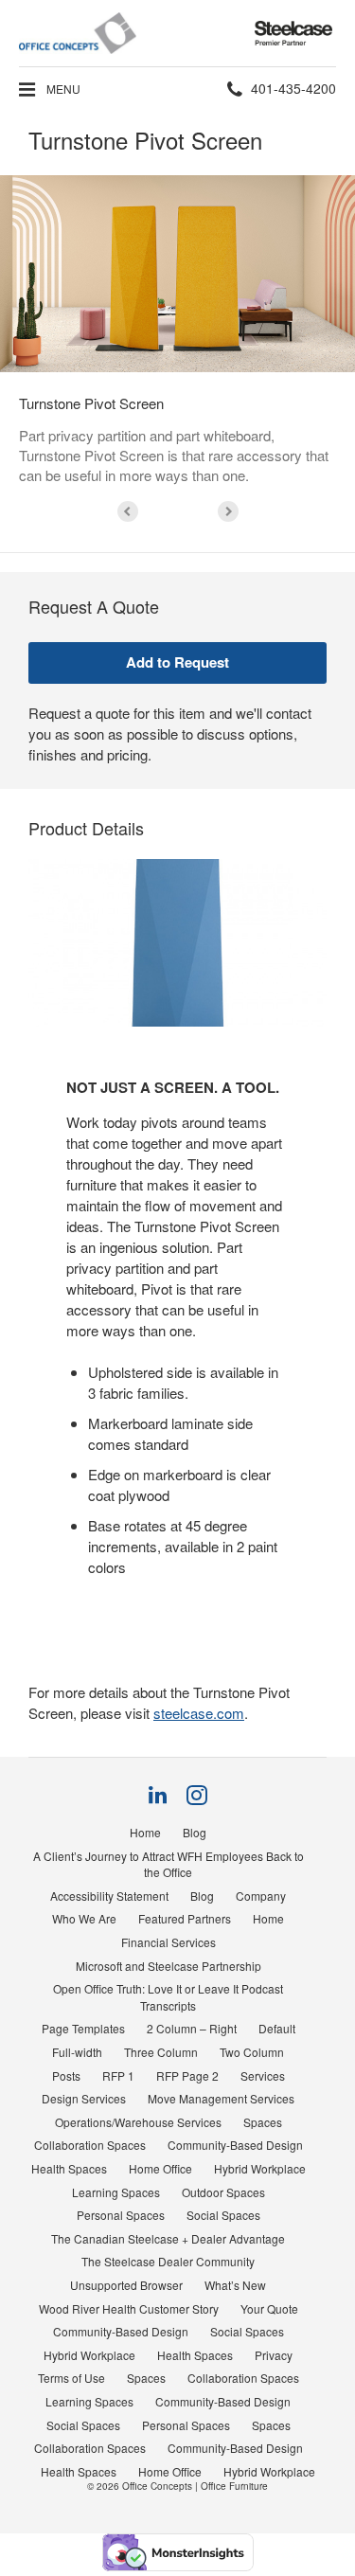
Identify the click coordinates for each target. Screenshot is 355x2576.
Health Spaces (69, 2168)
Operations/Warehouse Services (138, 2122)
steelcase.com (199, 1713)
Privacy (274, 2355)
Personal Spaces (121, 2215)
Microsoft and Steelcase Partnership (169, 1966)
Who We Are (84, 1918)
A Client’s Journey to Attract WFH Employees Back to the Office (169, 1864)
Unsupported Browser (126, 2285)
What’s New (235, 2285)
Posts (66, 2075)
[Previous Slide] (128, 511)
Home (145, 1832)
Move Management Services (221, 2098)
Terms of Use (71, 2378)
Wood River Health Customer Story (129, 2308)
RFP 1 (118, 2075)
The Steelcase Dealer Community (168, 2261)
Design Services (84, 2098)
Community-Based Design (235, 2145)
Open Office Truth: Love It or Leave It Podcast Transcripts (168, 1997)
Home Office (160, 2168)
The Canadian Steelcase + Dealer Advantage (168, 2238)
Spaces (263, 2122)
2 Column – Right (192, 2028)
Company (261, 1896)
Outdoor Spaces (223, 2192)
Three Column (161, 2052)
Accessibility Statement (109, 1896)
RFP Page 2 (187, 2075)
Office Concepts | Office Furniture (195, 2486)
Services (263, 2075)
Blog (195, 1832)
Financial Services (169, 1942)
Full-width (77, 2052)
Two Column (252, 2052)
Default (277, 2028)
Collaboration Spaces (90, 2145)
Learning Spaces (116, 2192)
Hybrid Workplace (260, 2168)
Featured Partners (185, 1918)
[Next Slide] (228, 511)
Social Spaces (223, 2215)
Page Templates (83, 2028)
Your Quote (269, 2308)
